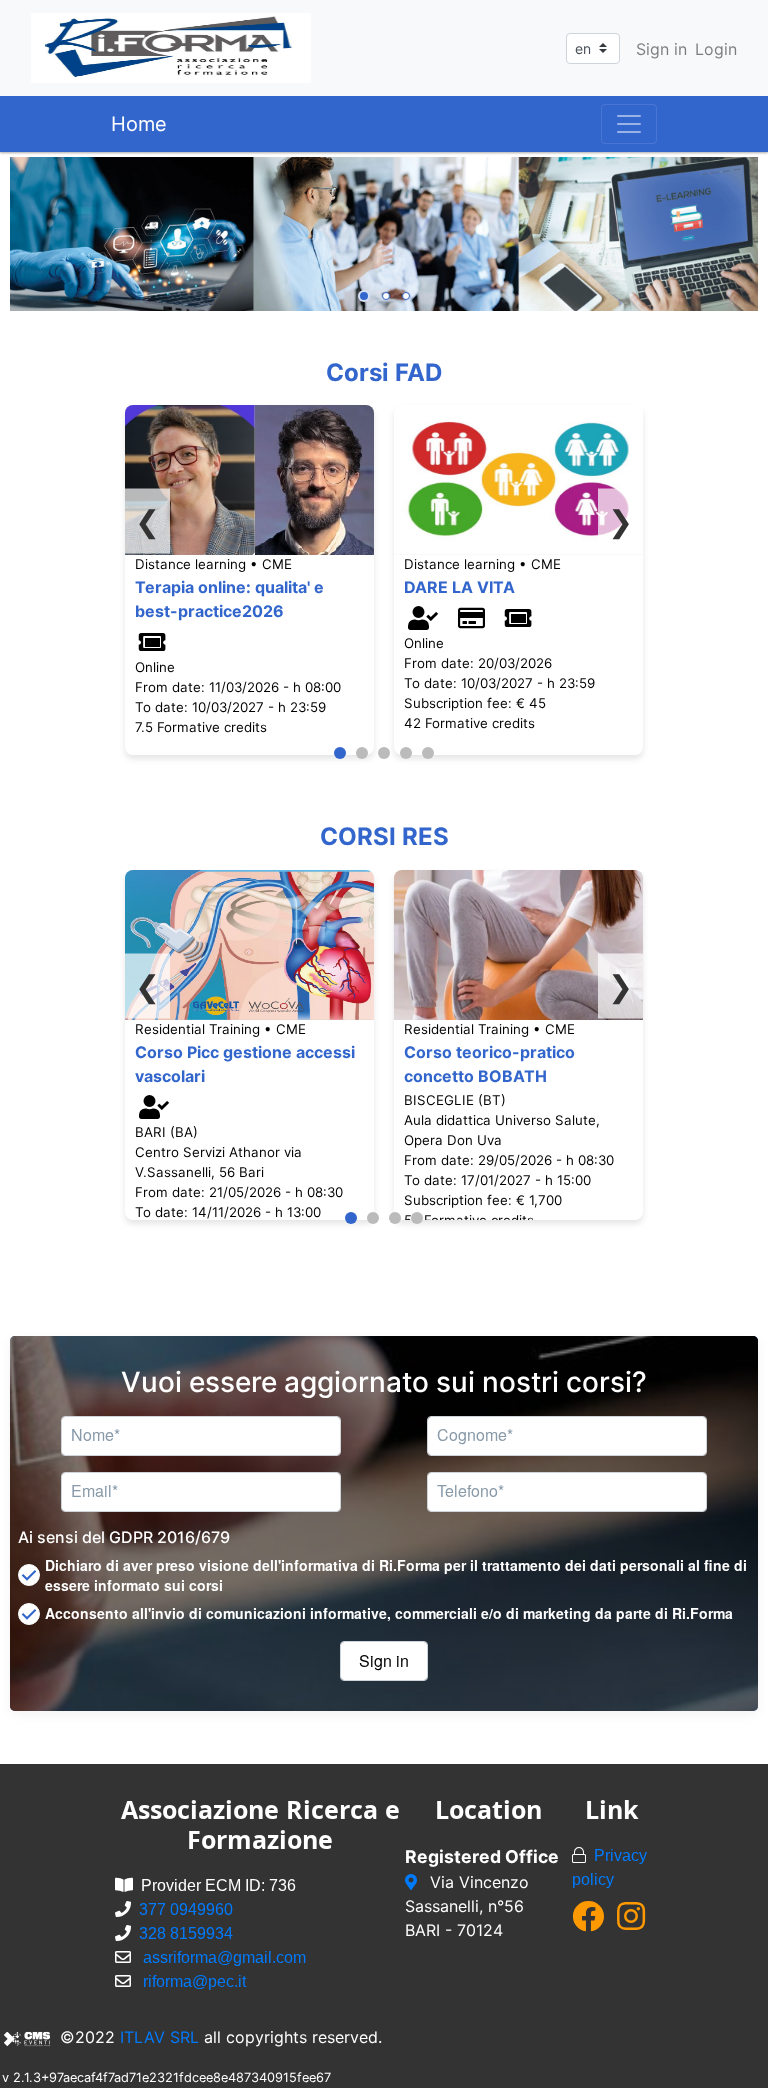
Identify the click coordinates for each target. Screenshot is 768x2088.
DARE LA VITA (459, 587)
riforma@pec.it (194, 1981)
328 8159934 (186, 1933)
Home (139, 124)
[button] (384, 1661)
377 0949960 (186, 1909)
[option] (384, 234)
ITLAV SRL (159, 2037)
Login (716, 49)
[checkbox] (384, 1575)
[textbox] (201, 1436)
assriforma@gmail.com (224, 1957)
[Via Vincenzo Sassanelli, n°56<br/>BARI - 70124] (413, 1882)
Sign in (661, 49)
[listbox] (384, 234)
